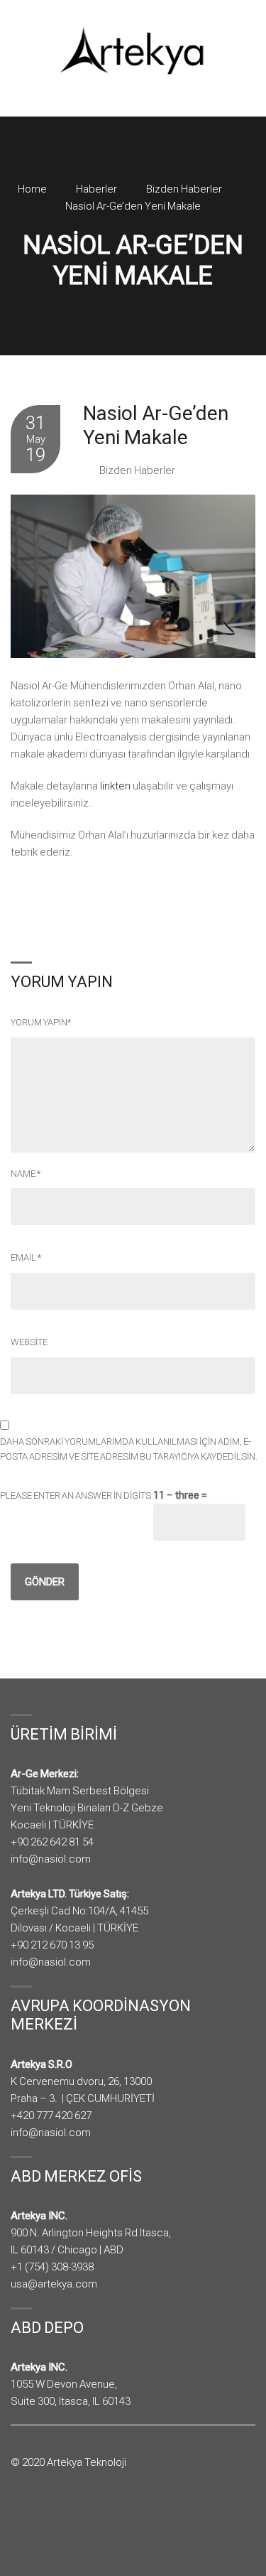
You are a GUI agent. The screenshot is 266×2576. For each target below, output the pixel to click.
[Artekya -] (133, 50)
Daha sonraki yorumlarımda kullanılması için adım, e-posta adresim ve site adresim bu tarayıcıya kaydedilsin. (129, 1449)
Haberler (96, 189)
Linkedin (59, 2517)
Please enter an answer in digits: (77, 1496)
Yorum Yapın (41, 1022)
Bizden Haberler (184, 189)
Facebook (20, 2517)
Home (32, 189)
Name (26, 1174)
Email (26, 1257)
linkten (115, 786)
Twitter (39, 2517)
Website (29, 1342)
